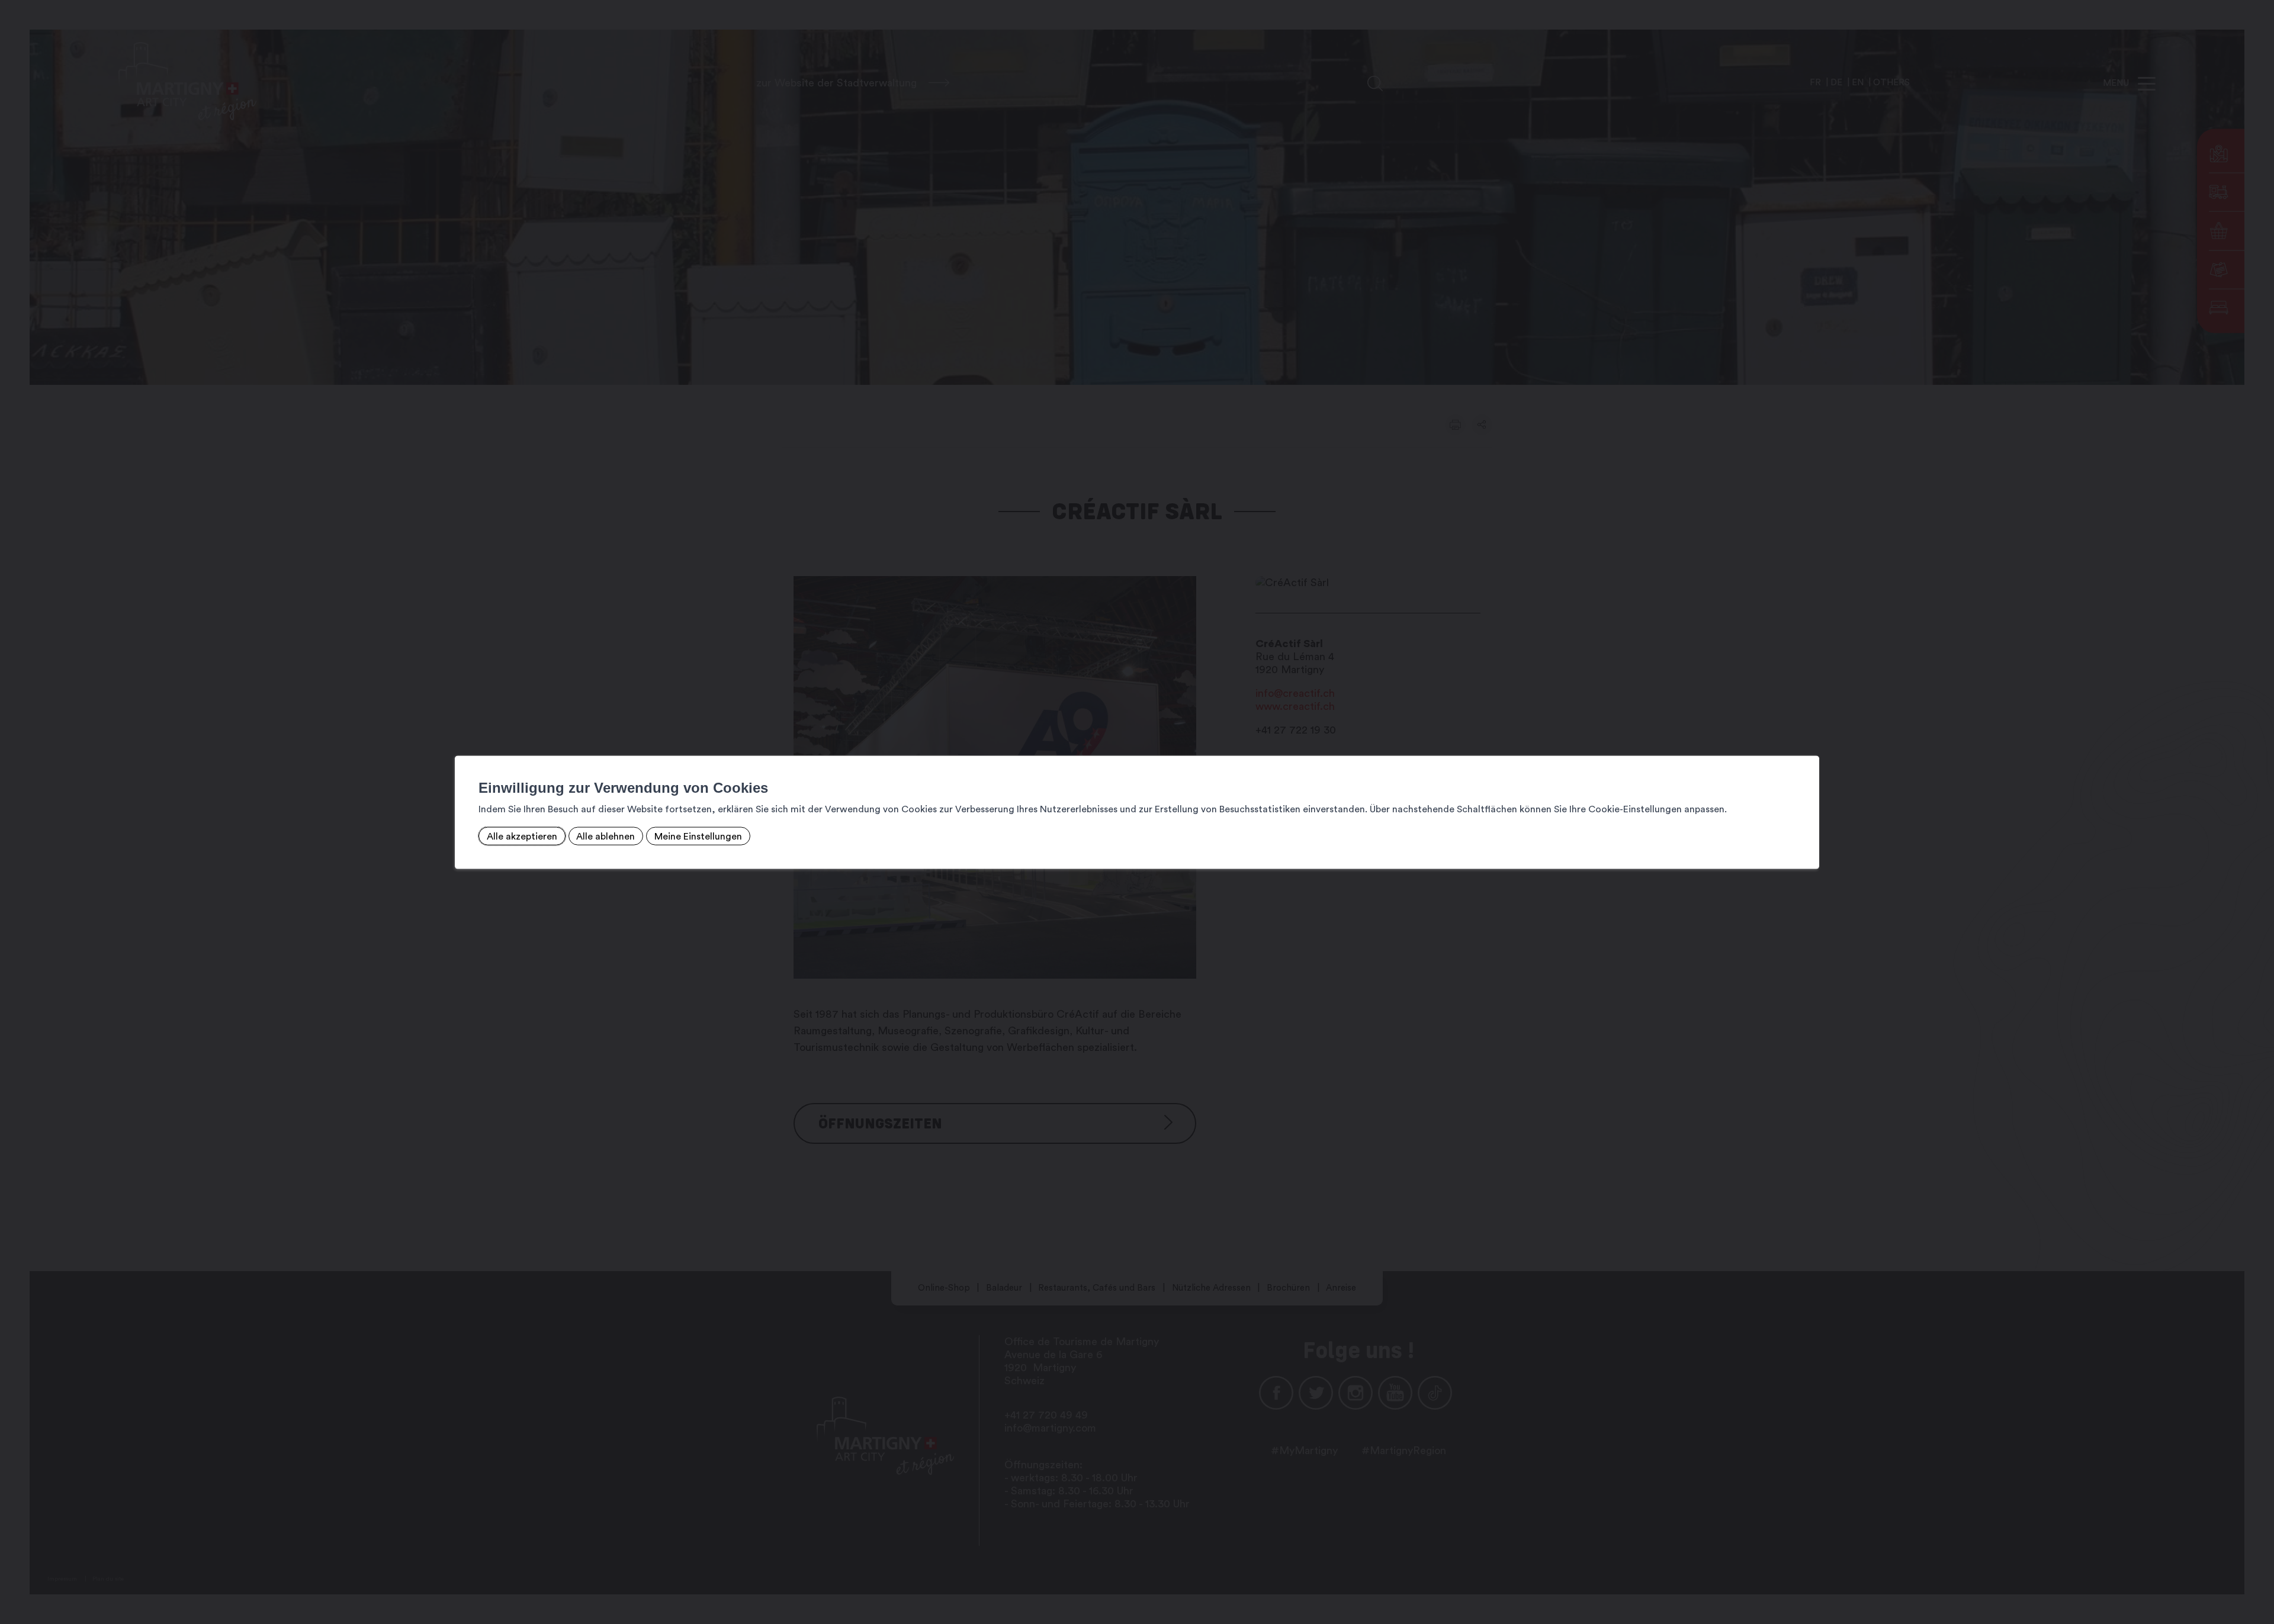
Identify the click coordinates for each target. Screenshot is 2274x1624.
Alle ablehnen (606, 836)
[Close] (1809, 742)
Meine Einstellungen (698, 836)
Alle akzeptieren (522, 836)
